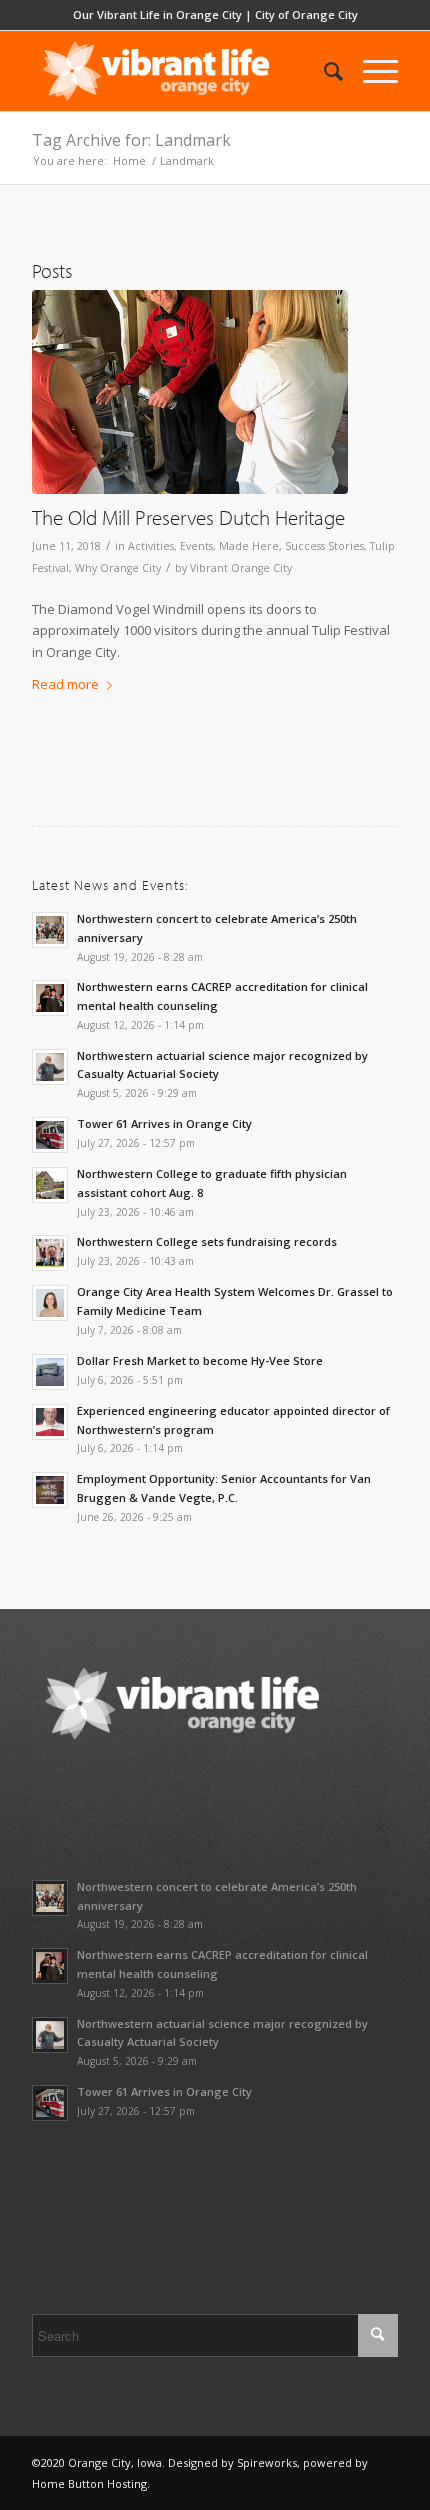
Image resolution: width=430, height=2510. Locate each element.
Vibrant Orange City (241, 568)
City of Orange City (306, 14)
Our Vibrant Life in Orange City (157, 14)
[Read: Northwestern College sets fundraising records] (50, 1253)
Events (196, 546)
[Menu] (370, 71)
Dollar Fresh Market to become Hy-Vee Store (200, 1360)
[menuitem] (323, 71)
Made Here (249, 546)
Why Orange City (118, 568)
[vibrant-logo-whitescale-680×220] (178, 71)
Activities (151, 546)
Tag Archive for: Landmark (131, 140)
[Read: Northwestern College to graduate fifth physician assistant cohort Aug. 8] (50, 1185)
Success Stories (324, 546)
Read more (65, 684)
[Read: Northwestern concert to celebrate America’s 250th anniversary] (50, 930)
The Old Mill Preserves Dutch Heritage (188, 517)
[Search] (323, 71)
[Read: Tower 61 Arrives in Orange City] (50, 1135)
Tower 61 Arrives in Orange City (164, 1123)
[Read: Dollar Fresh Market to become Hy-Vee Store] (50, 1372)
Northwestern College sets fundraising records (207, 1241)
